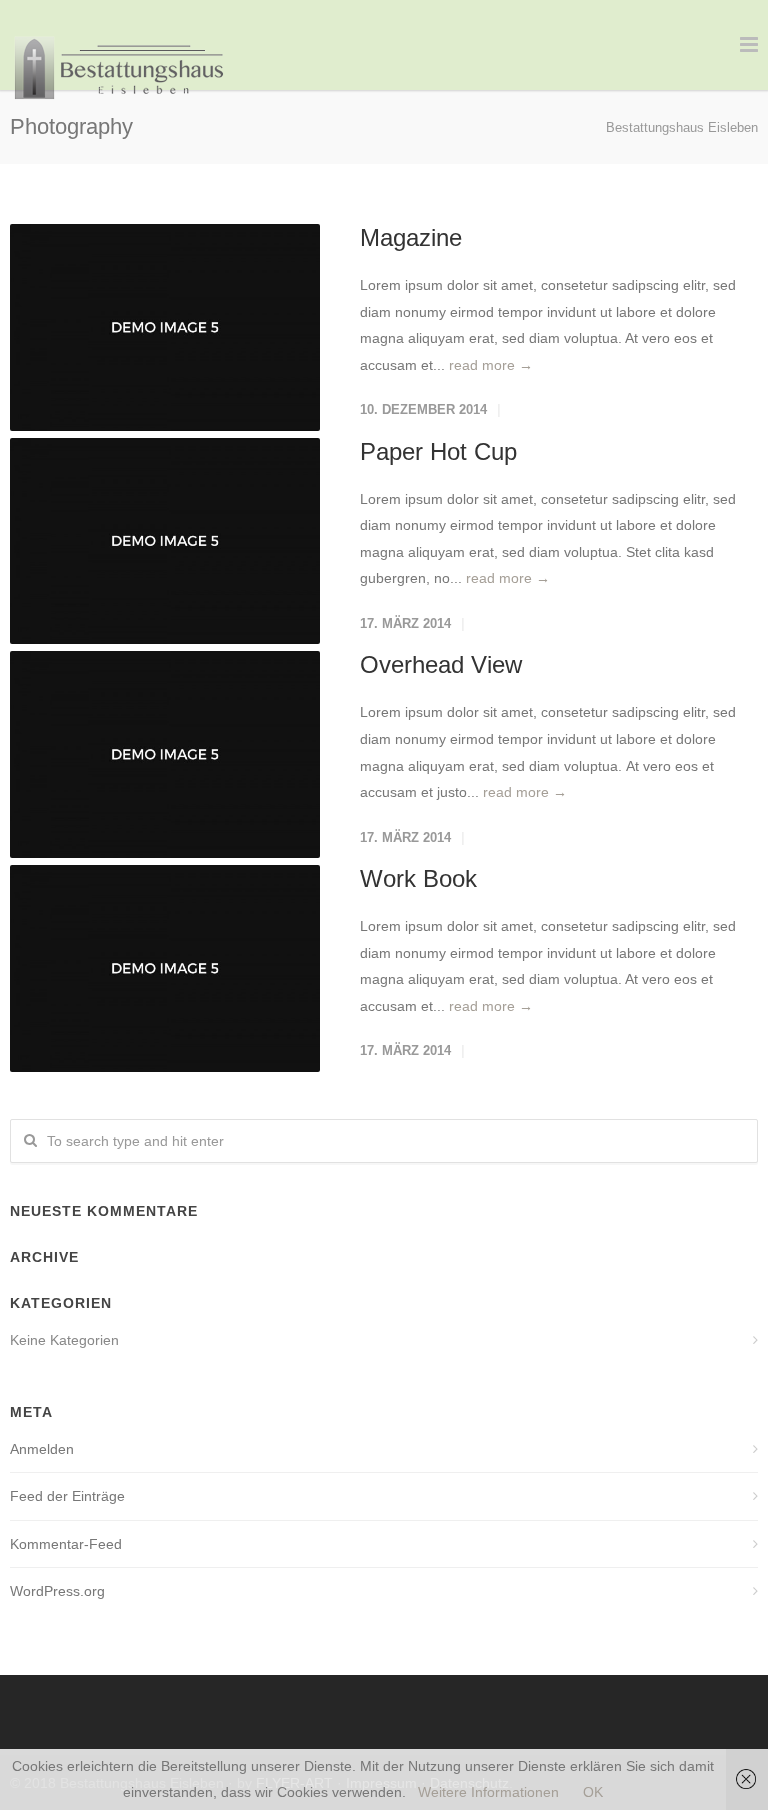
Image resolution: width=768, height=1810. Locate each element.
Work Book (418, 878)
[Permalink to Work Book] (165, 968)
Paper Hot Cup (438, 451)
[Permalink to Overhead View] (165, 754)
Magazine (411, 237)
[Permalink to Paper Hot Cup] (165, 541)
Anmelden (42, 1449)
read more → (491, 365)
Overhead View (441, 664)
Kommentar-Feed (66, 1544)
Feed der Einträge (67, 1496)
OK (593, 1792)
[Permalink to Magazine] (165, 327)
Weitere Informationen (488, 1792)
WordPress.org (57, 1591)
